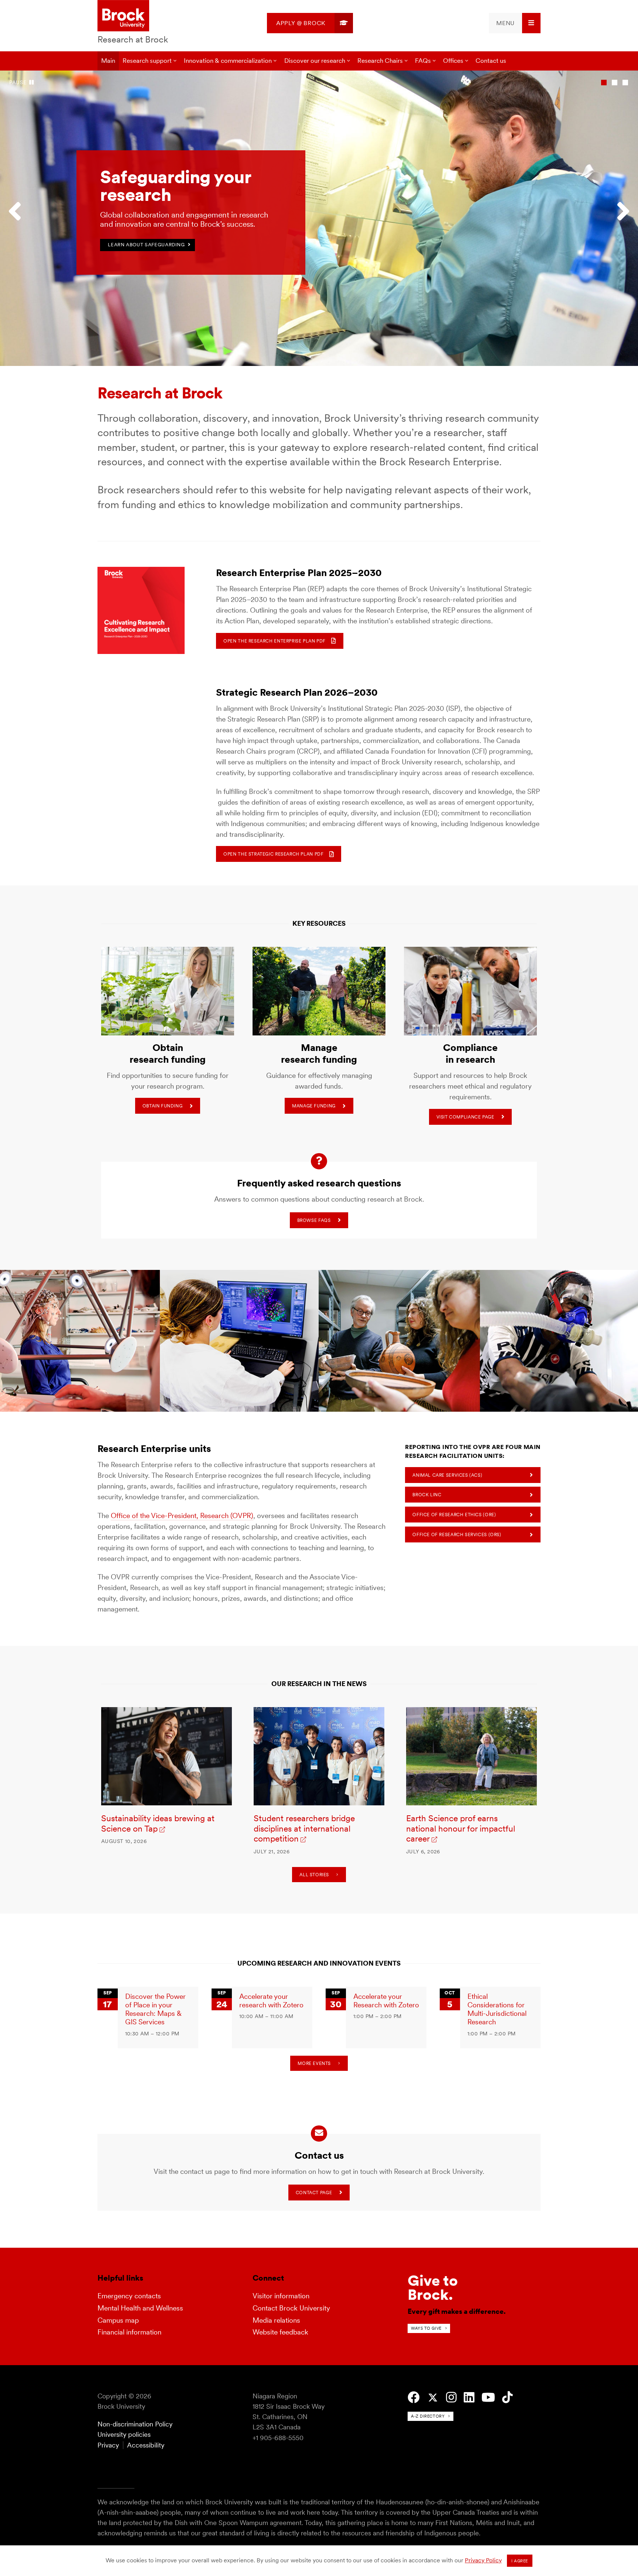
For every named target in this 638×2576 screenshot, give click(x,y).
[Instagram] (451, 2397)
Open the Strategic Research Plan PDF (273, 854)
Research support (147, 61)
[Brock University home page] (123, 16)
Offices (453, 61)
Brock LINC (427, 1495)
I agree (520, 2561)
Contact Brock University (291, 2308)
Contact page (314, 2193)
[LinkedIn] (469, 2397)
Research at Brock (133, 39)
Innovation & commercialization (228, 61)
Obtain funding (163, 1106)
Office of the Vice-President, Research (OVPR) (182, 1516)
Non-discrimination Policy (135, 2424)
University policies (124, 2434)
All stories (314, 1875)
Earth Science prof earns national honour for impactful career (461, 1829)
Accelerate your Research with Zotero (386, 2001)
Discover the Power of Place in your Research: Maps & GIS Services (155, 2009)
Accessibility (146, 2445)
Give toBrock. (433, 2288)
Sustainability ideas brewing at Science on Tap (158, 1823)
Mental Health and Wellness (140, 2308)
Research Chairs (380, 61)
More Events (314, 2063)
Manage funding (314, 1106)
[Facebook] (414, 2397)
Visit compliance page (465, 1117)
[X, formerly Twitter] (433, 2398)
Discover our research (315, 61)
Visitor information (281, 2296)
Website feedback (280, 2332)
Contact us (491, 61)
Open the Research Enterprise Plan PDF (275, 641)
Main (108, 61)
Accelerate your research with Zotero (271, 2001)
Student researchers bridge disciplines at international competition (304, 1829)
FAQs (423, 61)
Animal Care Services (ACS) (447, 1475)
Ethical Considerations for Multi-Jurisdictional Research (497, 2009)
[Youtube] (488, 2397)
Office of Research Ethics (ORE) (454, 1515)
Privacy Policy (483, 2560)
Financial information (129, 2332)
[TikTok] (507, 2397)
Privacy (108, 2445)
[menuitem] (310, 23)
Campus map (118, 2320)
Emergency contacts (129, 2296)
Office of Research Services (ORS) (457, 1534)
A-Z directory (428, 2416)
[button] (18, 218)
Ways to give (426, 2328)
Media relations (276, 2320)
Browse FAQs (314, 1220)
